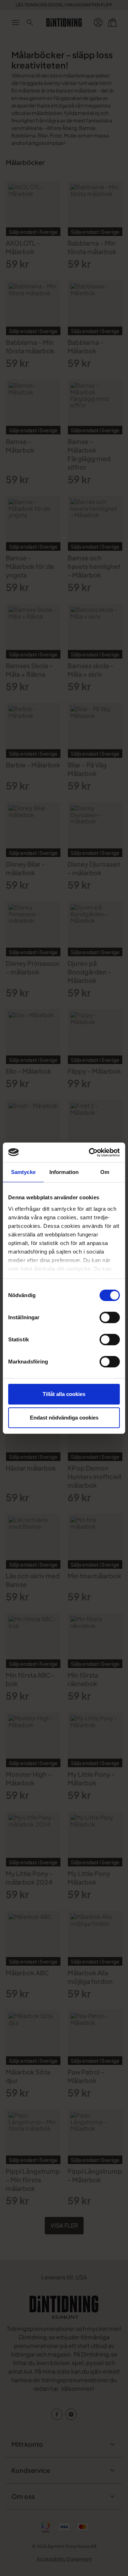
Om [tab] (105, 1172)
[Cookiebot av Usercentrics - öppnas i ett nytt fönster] (90, 1153)
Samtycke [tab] (23, 1172)
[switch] (110, 1317)
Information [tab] (64, 1172)
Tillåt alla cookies (64, 1394)
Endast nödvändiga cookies (64, 1418)
